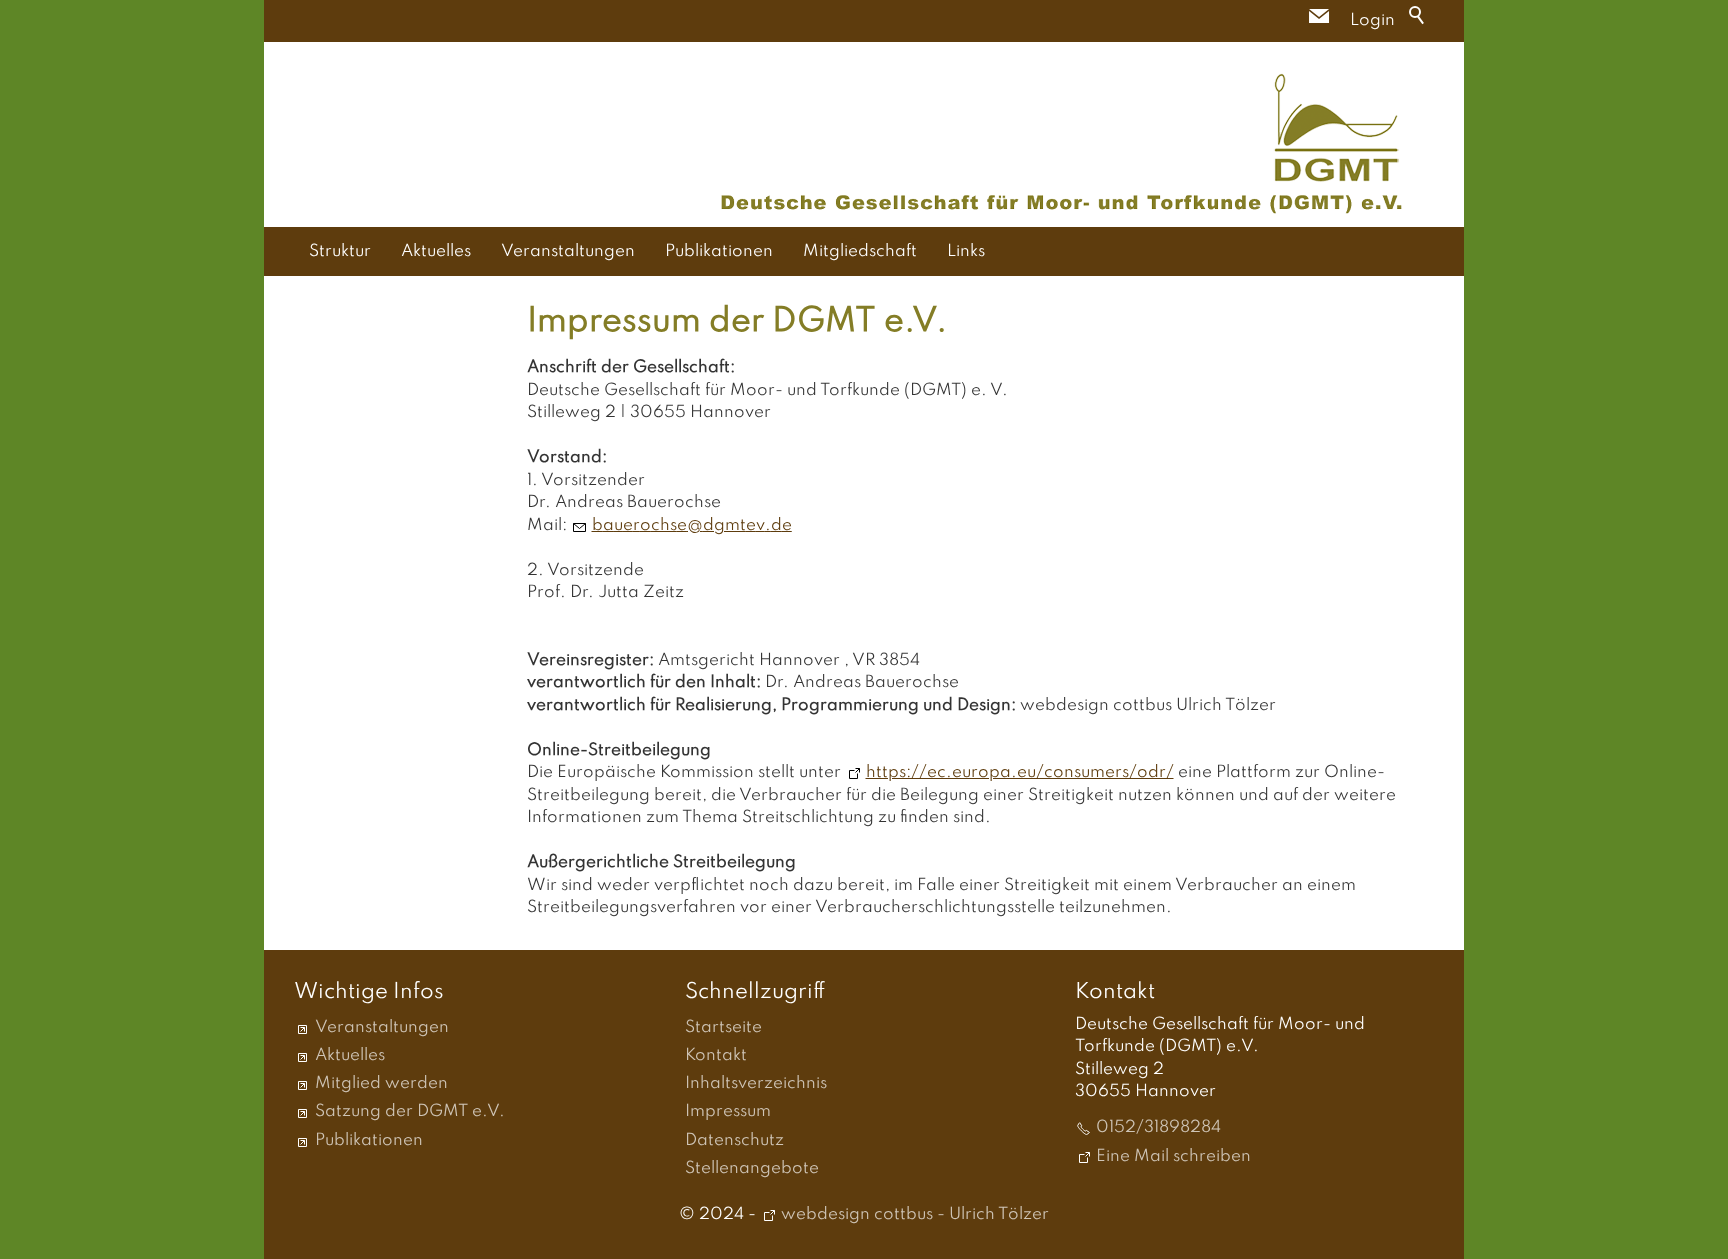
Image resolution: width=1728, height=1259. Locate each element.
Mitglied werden (381, 1083)
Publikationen (719, 251)
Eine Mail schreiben (1173, 1156)
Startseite (723, 1027)
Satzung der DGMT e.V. (410, 1111)
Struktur (340, 251)
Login (1372, 20)
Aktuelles (436, 251)
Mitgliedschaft (860, 251)
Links (966, 251)
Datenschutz (734, 1140)
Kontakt (716, 1055)
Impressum (728, 1111)
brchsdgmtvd (687, 525)
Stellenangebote (752, 1168)
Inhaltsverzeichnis (756, 1083)
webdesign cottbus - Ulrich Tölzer (915, 1214)
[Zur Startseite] (1062, 143)
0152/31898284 (1158, 1127)
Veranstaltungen (568, 251)
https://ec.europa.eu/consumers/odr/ (1020, 772)
